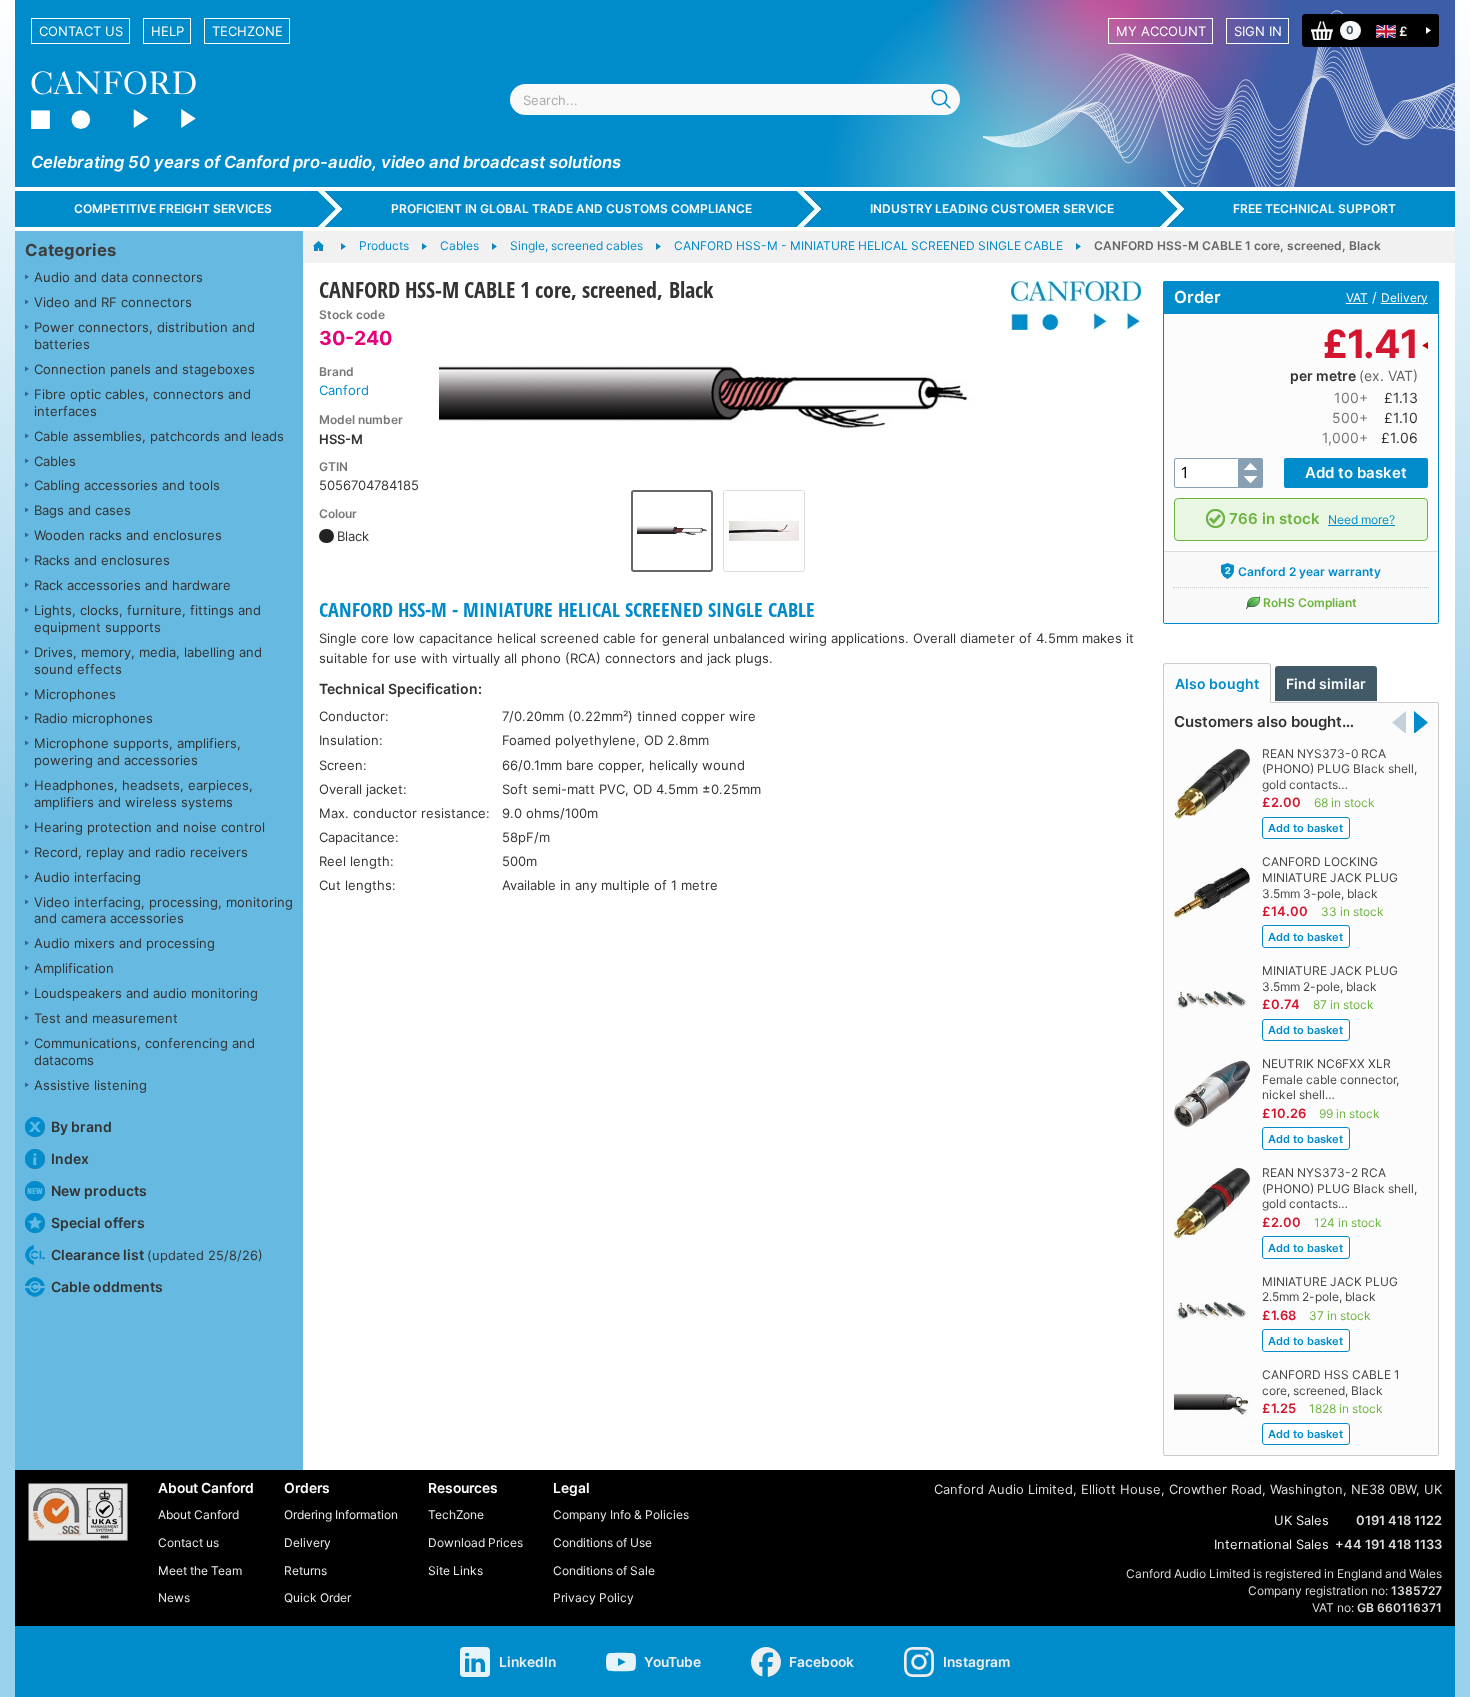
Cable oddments (107, 1286)
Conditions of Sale (604, 1570)
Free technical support (1314, 208)
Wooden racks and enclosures (128, 535)
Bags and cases (82, 510)
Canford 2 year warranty (1309, 571)
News (174, 1597)
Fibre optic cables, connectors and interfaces (142, 402)
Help (167, 31)
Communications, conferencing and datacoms (144, 1051)
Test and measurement (106, 1018)
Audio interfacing (87, 877)
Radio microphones (93, 718)
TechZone (247, 31)
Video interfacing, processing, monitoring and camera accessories (163, 910)
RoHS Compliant (1310, 602)
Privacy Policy (593, 1597)
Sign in (1258, 31)
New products (99, 1190)
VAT (1357, 297)
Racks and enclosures (102, 560)
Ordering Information (341, 1514)
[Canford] (1068, 305)
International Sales (1271, 1544)
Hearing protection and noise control (149, 827)
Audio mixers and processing (124, 943)
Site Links (455, 1570)
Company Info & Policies (621, 1514)
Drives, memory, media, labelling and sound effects (148, 660)
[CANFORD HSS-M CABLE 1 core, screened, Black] (717, 394)
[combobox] (735, 99)
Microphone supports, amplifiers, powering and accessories (137, 751)
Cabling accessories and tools (127, 485)
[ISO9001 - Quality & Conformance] (78, 1512)
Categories (70, 250)
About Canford (198, 1514)
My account (1161, 31)
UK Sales (1301, 1520)
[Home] (328, 247)
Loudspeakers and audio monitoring (146, 993)
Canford (344, 390)
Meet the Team (200, 1570)
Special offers (98, 1222)
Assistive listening (90, 1085)
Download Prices (475, 1542)
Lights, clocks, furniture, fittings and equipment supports (147, 618)
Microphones (75, 694)
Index (70, 1158)
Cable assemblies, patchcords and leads (159, 436)
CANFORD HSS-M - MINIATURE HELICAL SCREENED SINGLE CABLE (567, 609)
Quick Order (317, 1597)
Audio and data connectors (118, 277)
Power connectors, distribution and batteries (144, 335)
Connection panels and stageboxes (144, 369)
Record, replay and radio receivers (141, 852)
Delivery (1404, 297)
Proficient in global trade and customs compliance (571, 208)
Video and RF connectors (113, 302)
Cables (55, 461)
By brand (81, 1126)
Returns (305, 1570)
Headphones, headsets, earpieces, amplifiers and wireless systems (143, 793)
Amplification (74, 968)
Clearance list (157, 1254)
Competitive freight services (173, 208)
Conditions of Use (602, 1542)
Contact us (81, 31)
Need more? (1361, 519)
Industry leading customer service (992, 208)
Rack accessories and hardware (132, 585)
